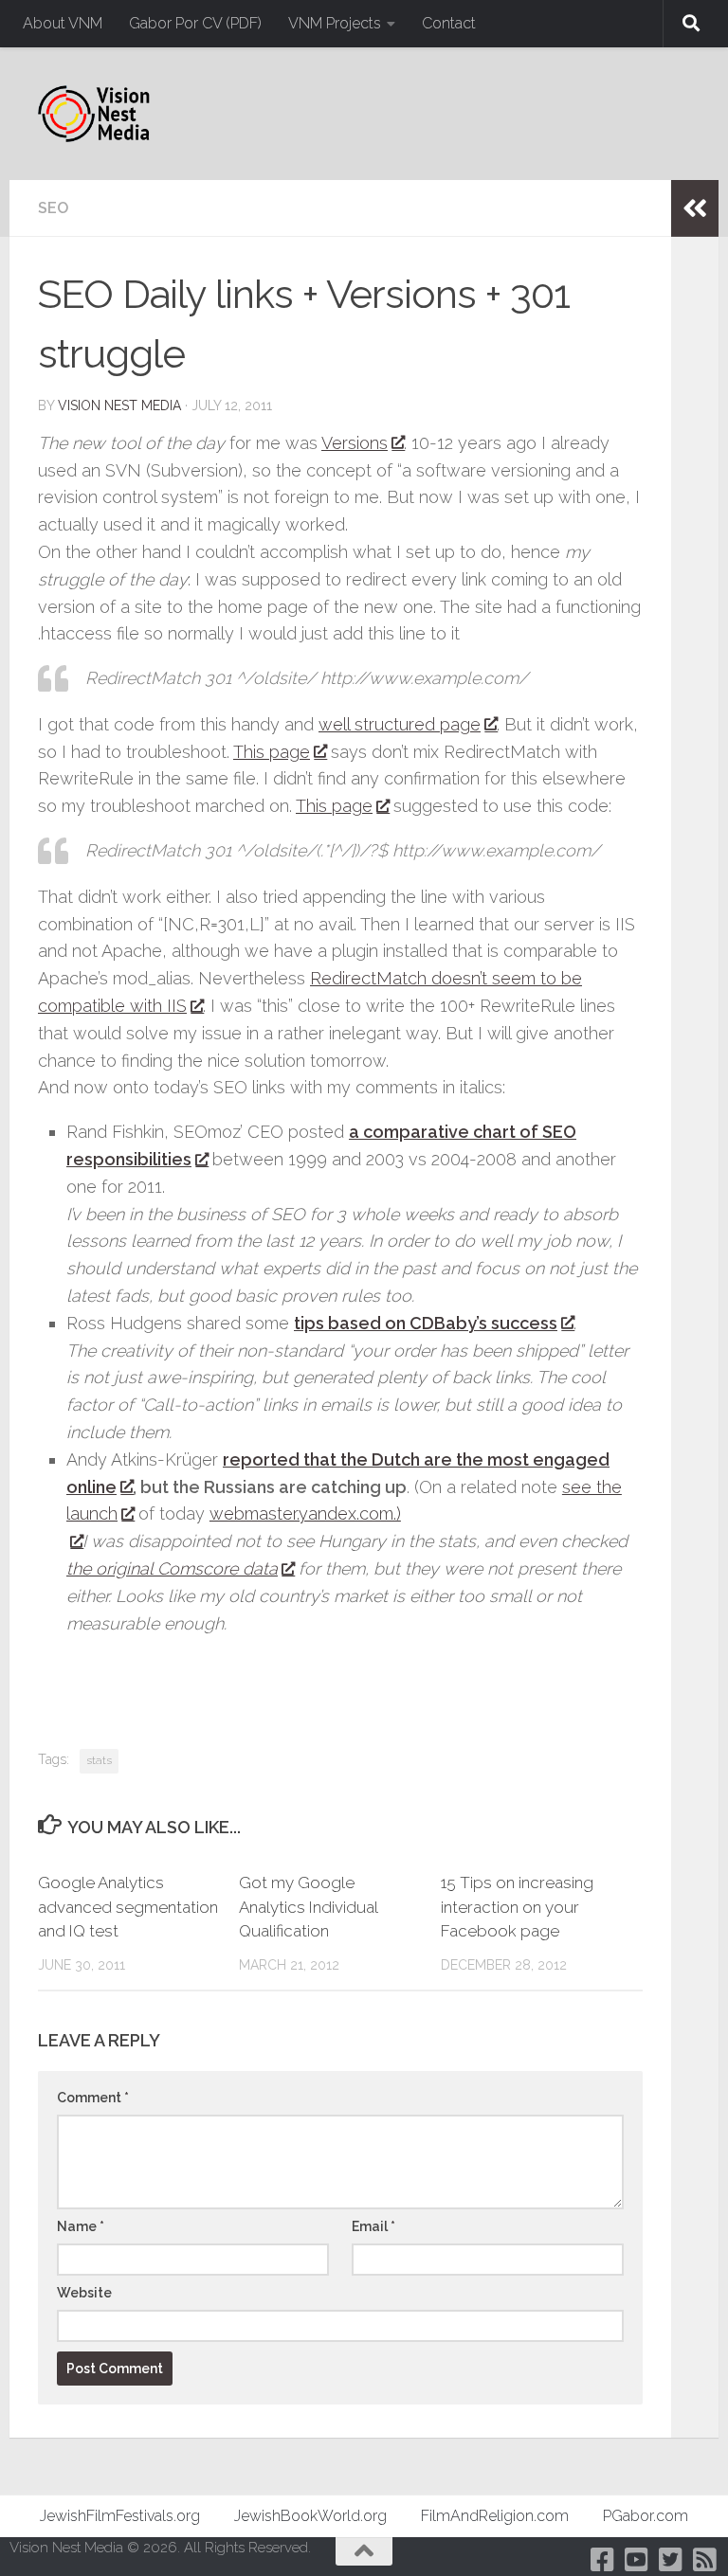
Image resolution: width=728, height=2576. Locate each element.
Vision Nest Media (119, 405)
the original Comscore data (172, 1568)
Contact (449, 23)
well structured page (400, 724)
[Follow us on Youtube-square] (637, 2560)
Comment (93, 2098)
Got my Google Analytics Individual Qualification (308, 1907)
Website (84, 2293)
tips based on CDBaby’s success (426, 1323)
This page (272, 752)
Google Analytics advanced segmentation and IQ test (128, 1907)
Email (373, 2226)
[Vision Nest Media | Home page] (94, 114)
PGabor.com (646, 2516)
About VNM (63, 23)
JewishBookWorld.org (310, 2516)
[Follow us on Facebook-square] (603, 2560)
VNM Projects (335, 23)
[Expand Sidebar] (695, 208)
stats (99, 1760)
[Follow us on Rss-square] (705, 2560)
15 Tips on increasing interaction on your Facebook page (517, 1907)
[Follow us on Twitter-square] (671, 2560)
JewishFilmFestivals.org (120, 2516)
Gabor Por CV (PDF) (195, 23)
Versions (355, 443)
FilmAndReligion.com (495, 2516)
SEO (53, 208)
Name (81, 2226)
